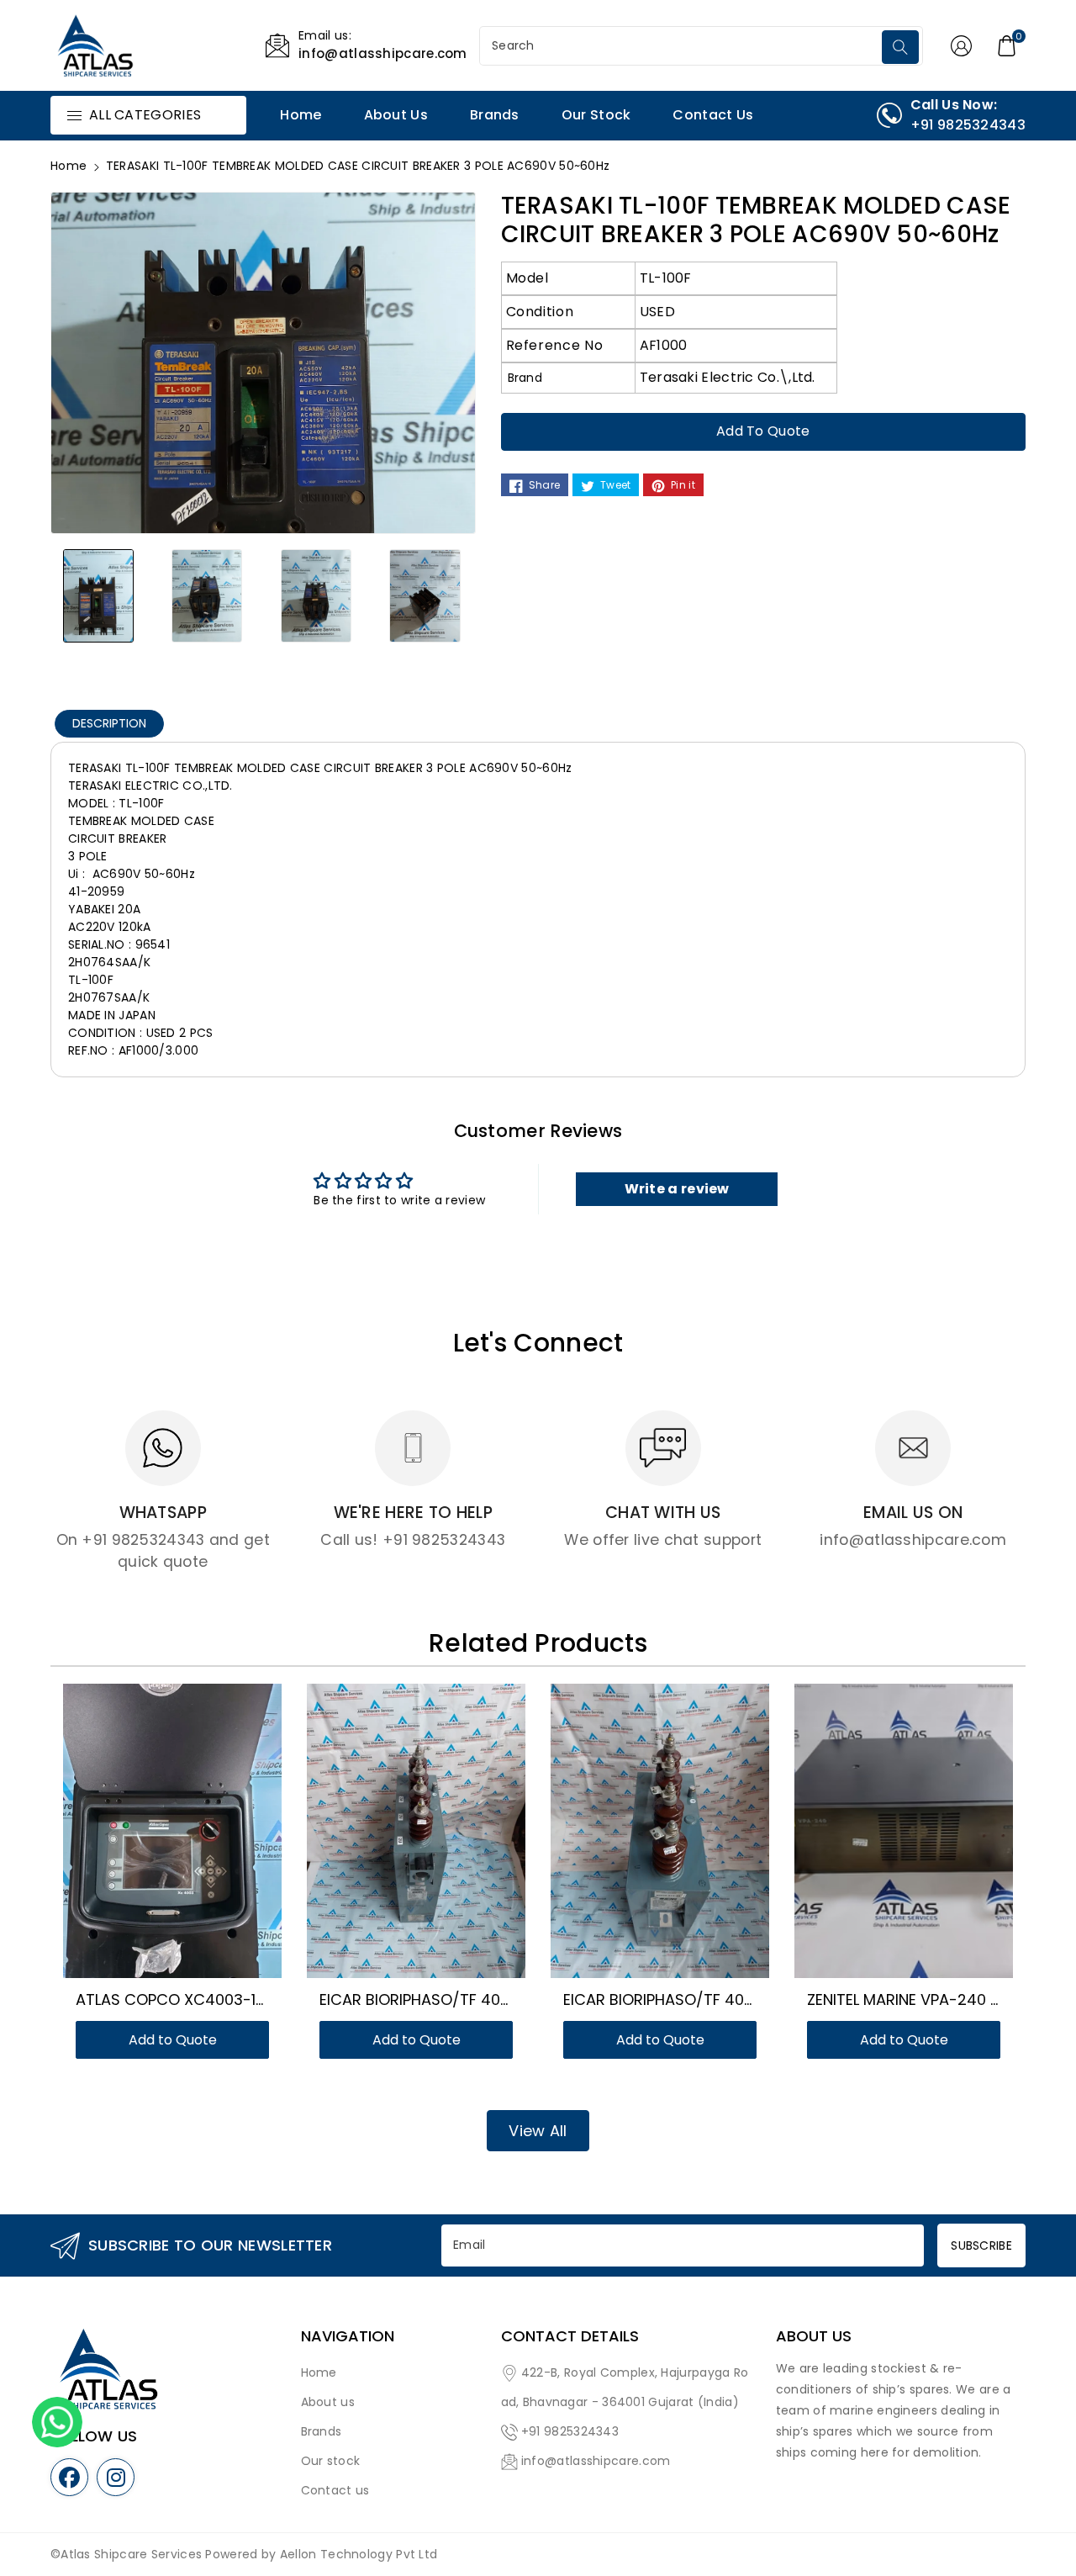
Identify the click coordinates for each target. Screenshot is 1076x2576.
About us (328, 2402)
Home (69, 166)
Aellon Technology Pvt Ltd (359, 2554)
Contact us (335, 2490)
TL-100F (666, 278)
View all (538, 2131)
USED (657, 312)
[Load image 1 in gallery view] (98, 595)
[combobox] (683, 46)
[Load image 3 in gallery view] (316, 595)
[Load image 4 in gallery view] (425, 595)
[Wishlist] (152, 1839)
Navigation (348, 2336)
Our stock (331, 2461)
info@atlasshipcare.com (596, 2461)
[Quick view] (193, 1839)
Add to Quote (763, 431)
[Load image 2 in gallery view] (208, 595)
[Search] (900, 47)
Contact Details (570, 2336)
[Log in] (962, 45)
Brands (322, 2431)
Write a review (677, 1189)
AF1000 (664, 345)
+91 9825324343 (570, 2431)
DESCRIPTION (109, 723)
